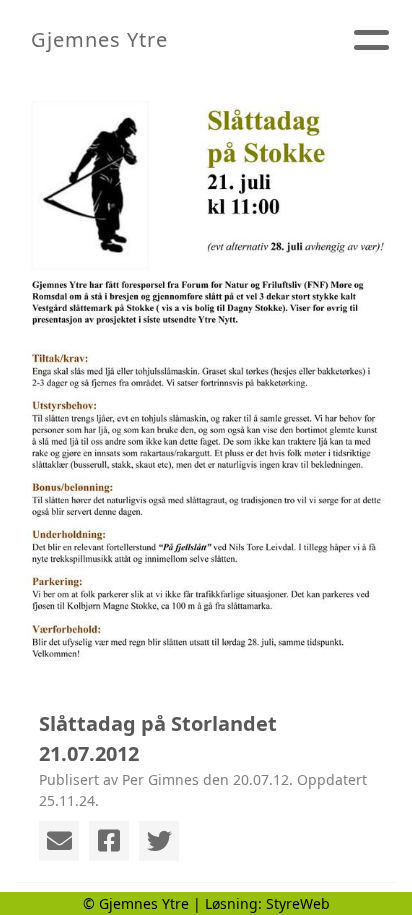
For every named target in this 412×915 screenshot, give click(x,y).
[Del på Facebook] (109, 841)
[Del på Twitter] (159, 841)
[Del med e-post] (59, 841)
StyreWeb (298, 903)
